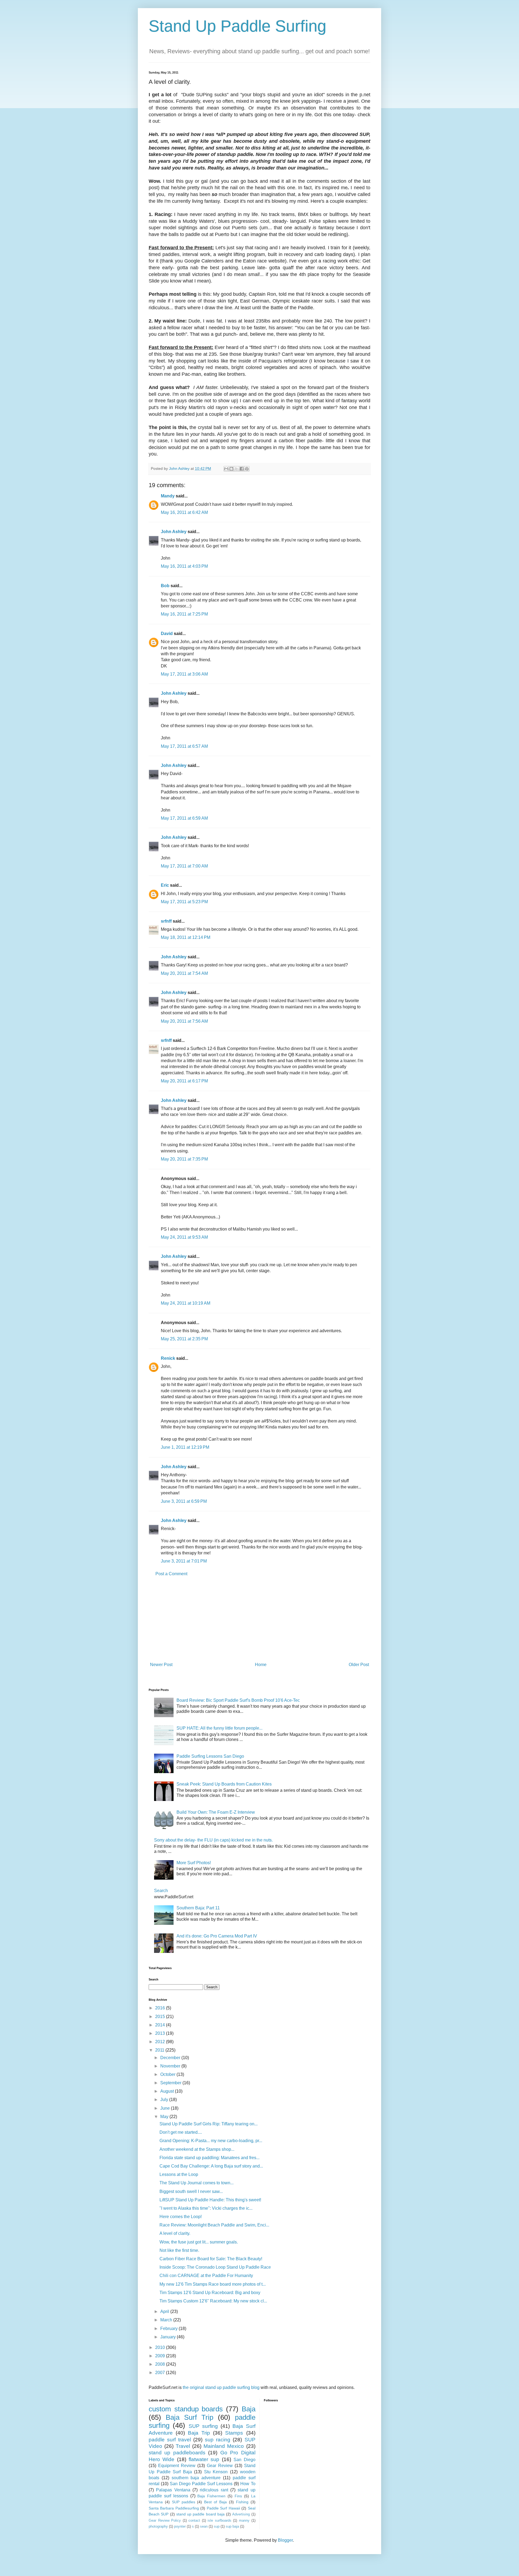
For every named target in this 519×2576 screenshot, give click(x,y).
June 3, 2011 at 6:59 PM (184, 1501)
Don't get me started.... (181, 2132)
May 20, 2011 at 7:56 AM (184, 1021)
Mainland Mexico (224, 2446)
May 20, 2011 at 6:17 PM (184, 1081)
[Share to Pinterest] (247, 469)
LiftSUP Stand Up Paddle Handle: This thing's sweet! (210, 2200)
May (165, 2117)
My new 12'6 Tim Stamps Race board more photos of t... (213, 2284)
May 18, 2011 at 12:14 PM (186, 937)
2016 (161, 2008)
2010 (161, 2347)
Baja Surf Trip (189, 2417)
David (167, 634)
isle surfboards (219, 2520)
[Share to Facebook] (242, 469)
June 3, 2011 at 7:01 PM (184, 1561)
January (169, 2337)
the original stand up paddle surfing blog (221, 2387)
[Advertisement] (259, 1619)
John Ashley (174, 532)
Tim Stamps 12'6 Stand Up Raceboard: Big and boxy (210, 2293)
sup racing (218, 2440)
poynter (180, 2526)
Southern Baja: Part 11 (198, 1908)
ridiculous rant (214, 2490)
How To (248, 2484)
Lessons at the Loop (179, 2174)
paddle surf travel (170, 2440)
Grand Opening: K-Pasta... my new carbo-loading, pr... (211, 2141)
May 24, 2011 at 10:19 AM (186, 1303)
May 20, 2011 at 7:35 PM (184, 1159)
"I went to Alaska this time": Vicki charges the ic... (206, 2208)
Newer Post (161, 1665)
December (171, 2058)
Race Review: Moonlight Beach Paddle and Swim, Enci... (214, 2225)
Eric (165, 885)
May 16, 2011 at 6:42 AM (184, 512)
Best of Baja (215, 2502)
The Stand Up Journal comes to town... (197, 2183)
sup (217, 2526)
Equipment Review (177, 2466)
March (167, 2320)
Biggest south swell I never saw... (191, 2191)
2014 (161, 2025)
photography (158, 2526)
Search (161, 1891)
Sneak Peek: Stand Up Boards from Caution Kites (224, 1784)
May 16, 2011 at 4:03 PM (184, 566)
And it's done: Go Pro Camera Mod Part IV (217, 1936)
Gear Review (220, 2466)
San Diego (244, 2460)
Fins (238, 2496)
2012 (161, 2042)
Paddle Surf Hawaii (223, 2508)
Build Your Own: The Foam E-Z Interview (216, 1812)
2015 (161, 2017)
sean (204, 2526)
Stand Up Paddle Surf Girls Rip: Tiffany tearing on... (209, 2124)
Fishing (242, 2502)
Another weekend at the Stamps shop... (197, 2149)
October (168, 2074)
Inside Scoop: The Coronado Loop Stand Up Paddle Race (215, 2267)
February (169, 2329)
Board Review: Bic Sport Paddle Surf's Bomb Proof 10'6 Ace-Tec (238, 1700)
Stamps (234, 2433)
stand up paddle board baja (200, 2514)
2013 (161, 2033)
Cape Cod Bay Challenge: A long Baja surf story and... (211, 2166)
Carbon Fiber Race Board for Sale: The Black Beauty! (211, 2259)
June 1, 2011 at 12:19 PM (185, 1447)
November (171, 2066)
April (165, 2311)
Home (261, 1665)
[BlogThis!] (231, 469)
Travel (183, 2446)
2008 (161, 2364)
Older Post (359, 1665)
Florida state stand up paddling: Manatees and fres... (209, 2158)
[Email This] (226, 469)
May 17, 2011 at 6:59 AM (184, 818)
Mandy (168, 496)
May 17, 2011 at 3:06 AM (184, 674)
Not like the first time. (179, 2250)
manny (244, 2520)
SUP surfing (203, 2426)
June (166, 2108)
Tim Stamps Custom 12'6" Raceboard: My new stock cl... (213, 2301)
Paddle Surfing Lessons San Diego (210, 1756)
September (171, 2083)
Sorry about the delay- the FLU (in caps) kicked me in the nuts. (213, 1840)
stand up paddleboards (177, 2453)
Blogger (285, 2540)
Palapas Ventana (173, 2490)
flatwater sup (204, 2459)
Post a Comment (171, 1574)
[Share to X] (237, 469)
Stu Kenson (216, 2472)
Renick (168, 1358)
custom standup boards (186, 2409)
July (165, 2100)
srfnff (166, 921)
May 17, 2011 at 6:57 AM (184, 746)
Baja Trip (199, 2433)
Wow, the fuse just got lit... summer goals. (199, 2242)
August (168, 2091)
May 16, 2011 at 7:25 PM (184, 614)
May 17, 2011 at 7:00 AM (184, 866)
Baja (249, 2409)
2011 (160, 2050)
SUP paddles (184, 2502)
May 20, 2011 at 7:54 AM (184, 973)
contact (194, 2520)
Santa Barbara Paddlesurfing (174, 2508)
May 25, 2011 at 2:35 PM (184, 1339)
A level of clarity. (175, 2233)
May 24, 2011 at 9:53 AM (184, 1237)
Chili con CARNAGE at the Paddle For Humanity (206, 2276)
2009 (161, 2356)
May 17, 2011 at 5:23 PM (184, 902)
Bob (165, 586)
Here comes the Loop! (181, 2217)
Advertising (241, 2514)
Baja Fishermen (211, 2496)
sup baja (232, 2526)
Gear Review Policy (165, 2520)
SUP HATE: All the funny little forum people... (219, 1728)
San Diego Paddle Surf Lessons (201, 2484)
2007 (161, 2373)
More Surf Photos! (194, 1863)
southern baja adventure (196, 2478)
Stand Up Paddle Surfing (237, 26)
